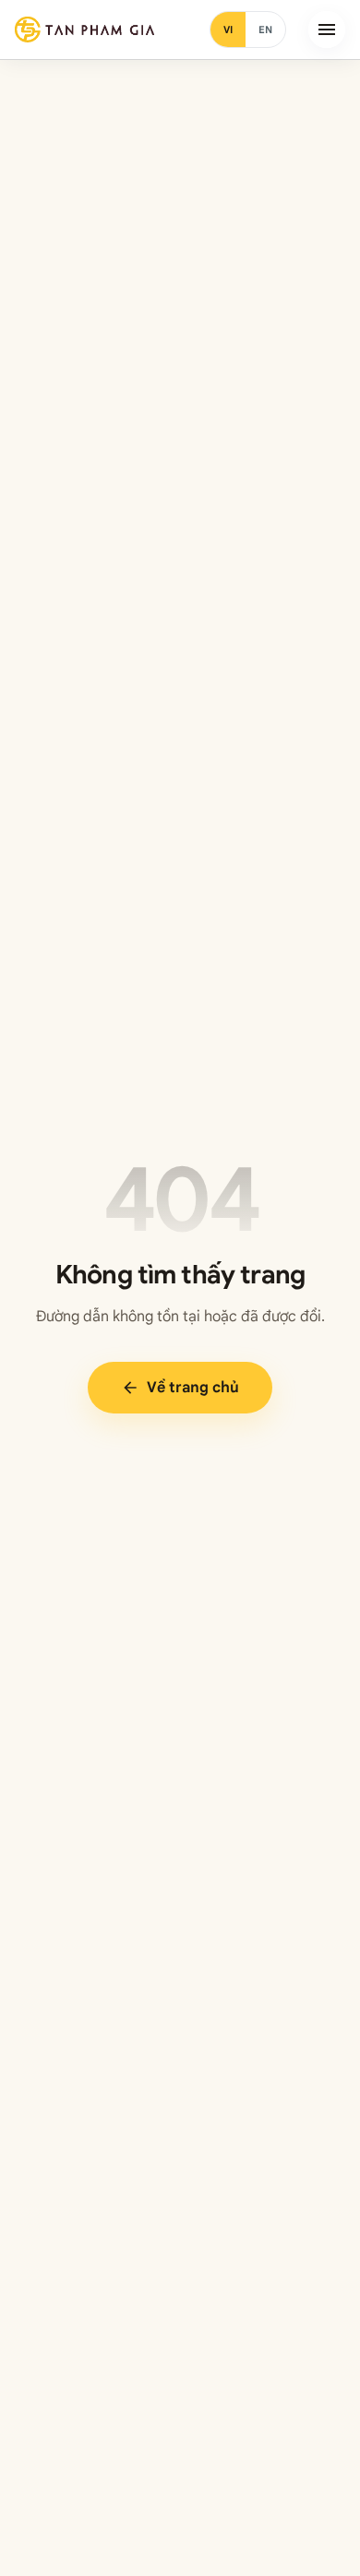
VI (228, 30)
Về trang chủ (180, 1388)
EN (265, 30)
